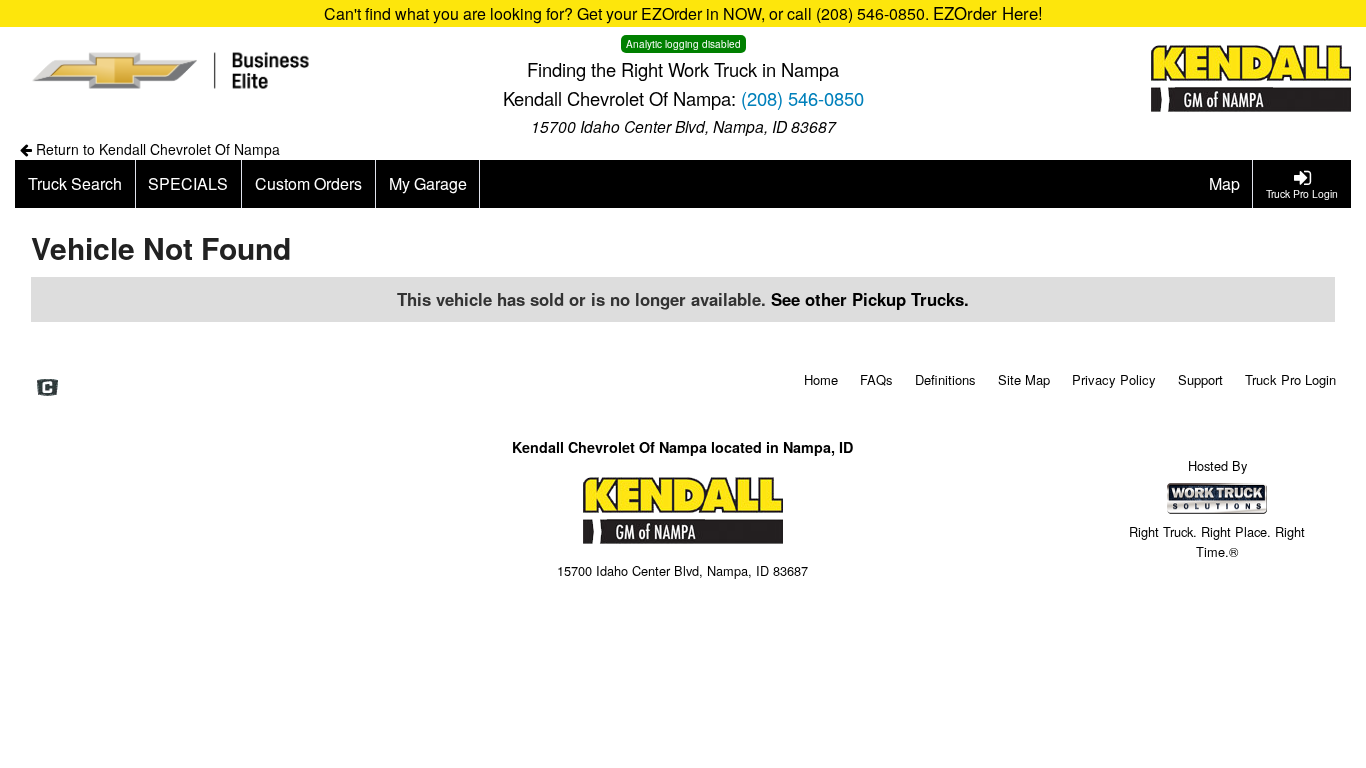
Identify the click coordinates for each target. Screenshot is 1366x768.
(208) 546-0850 (802, 98)
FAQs (876, 379)
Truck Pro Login (1290, 379)
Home (821, 379)
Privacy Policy (1114, 379)
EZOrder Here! (988, 13)
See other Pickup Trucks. (870, 299)
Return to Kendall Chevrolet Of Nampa (156, 149)
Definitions (945, 379)
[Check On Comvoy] (47, 388)
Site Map (1024, 379)
